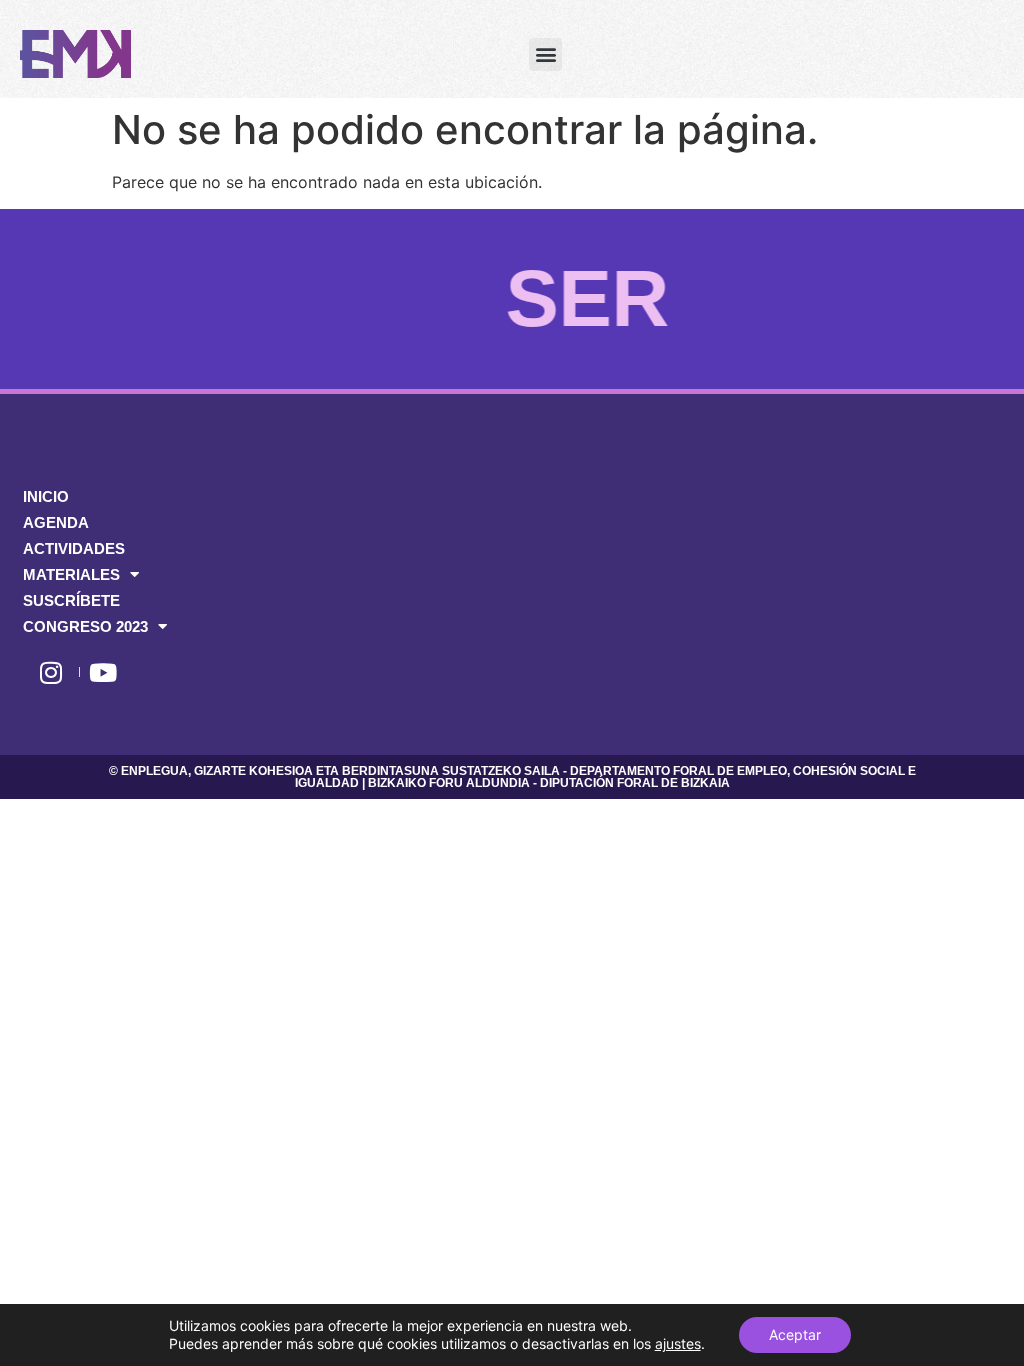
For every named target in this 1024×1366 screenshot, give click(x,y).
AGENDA (56, 522)
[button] (545, 54)
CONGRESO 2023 (85, 626)
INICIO (46, 496)
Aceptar (795, 1334)
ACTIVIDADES (74, 548)
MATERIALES (71, 574)
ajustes (678, 1343)
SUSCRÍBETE (71, 600)
